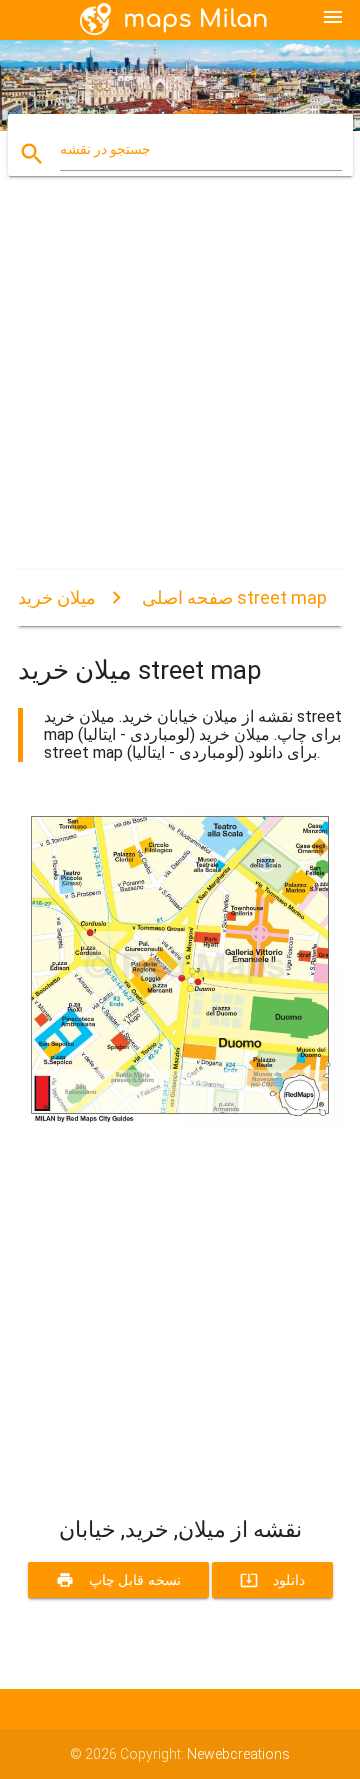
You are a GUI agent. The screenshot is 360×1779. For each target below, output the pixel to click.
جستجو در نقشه (105, 149)
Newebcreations (238, 1754)
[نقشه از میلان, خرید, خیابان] (180, 1122)
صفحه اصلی (187, 597)
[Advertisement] (180, 390)
